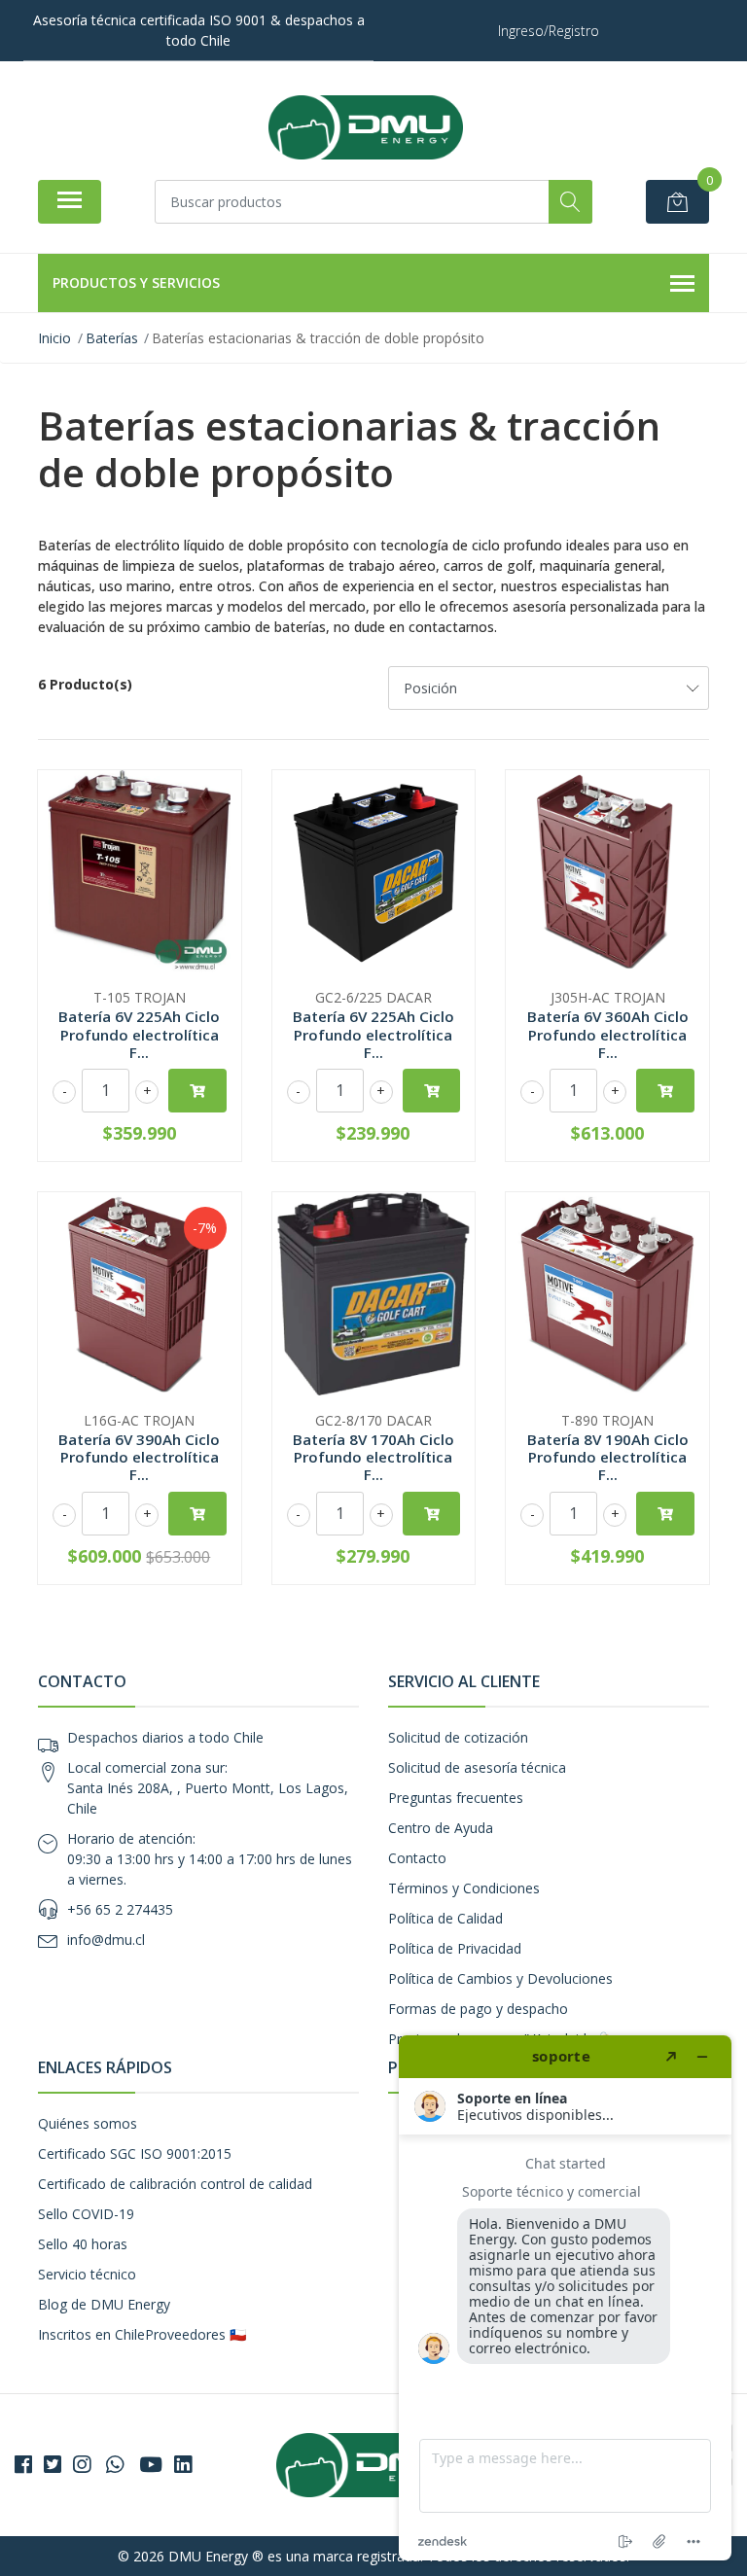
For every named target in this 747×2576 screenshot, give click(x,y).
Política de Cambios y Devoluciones (500, 1978)
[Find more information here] (565, 2298)
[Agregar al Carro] (197, 1091)
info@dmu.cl (106, 1940)
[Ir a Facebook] (23, 2464)
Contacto (417, 1858)
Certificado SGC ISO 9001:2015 (135, 2153)
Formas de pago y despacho (478, 2009)
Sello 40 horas (83, 2244)
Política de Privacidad (455, 1948)
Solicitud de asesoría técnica (477, 1767)
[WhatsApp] (115, 2464)
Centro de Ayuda (441, 1828)
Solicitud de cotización (458, 1737)
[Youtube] (151, 2464)
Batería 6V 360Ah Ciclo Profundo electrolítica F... (608, 1034)
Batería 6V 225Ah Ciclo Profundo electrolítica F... (139, 1034)
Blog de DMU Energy (104, 2304)
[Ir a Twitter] (53, 2464)
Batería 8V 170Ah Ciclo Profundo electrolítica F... (373, 1457)
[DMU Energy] (366, 127)
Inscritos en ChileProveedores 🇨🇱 (142, 2334)
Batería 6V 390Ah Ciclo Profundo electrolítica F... (139, 1457)
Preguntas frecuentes (456, 1798)
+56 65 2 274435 (120, 1909)
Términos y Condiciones (464, 1888)
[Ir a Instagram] (82, 2464)
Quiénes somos (88, 2123)
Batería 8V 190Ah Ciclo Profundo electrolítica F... (608, 1457)
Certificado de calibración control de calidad (175, 2184)
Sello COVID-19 (86, 2214)
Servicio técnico (87, 2274)
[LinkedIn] (183, 2464)
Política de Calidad (445, 1918)
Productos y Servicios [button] (136, 282)
